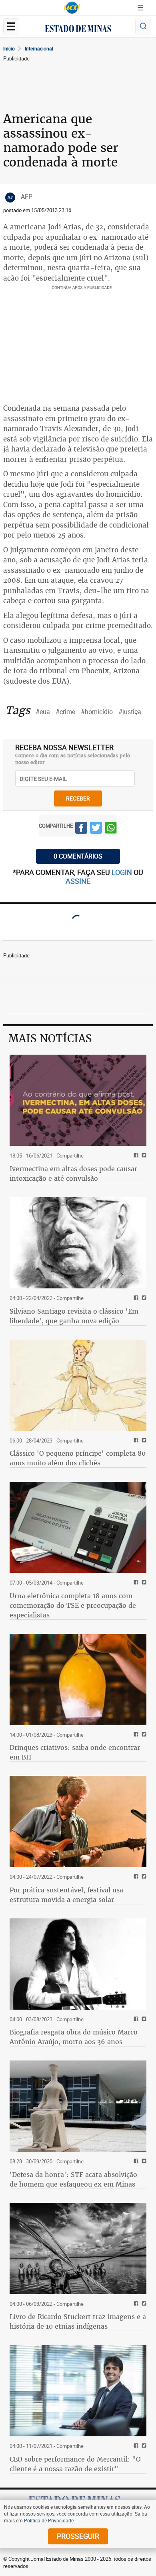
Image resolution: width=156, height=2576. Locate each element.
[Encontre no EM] (143, 27)
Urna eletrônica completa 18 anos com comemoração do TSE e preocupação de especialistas (73, 1605)
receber (78, 798)
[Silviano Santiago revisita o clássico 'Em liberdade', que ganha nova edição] (78, 1243)
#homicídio (97, 712)
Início (9, 48)
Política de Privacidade (49, 2520)
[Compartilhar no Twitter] (96, 829)
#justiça (130, 712)
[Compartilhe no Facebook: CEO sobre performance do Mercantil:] (135, 2446)
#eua (43, 712)
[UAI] (72, 8)
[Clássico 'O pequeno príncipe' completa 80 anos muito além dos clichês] (78, 1385)
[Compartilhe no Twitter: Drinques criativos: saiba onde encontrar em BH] (143, 1735)
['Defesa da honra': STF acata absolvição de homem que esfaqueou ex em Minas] (78, 2106)
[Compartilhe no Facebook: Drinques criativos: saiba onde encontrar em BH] (135, 1735)
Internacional (39, 48)
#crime (65, 712)
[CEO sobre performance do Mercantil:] (78, 2391)
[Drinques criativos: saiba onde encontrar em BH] (78, 1679)
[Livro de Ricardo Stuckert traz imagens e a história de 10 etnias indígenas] (78, 2249)
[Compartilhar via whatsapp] (111, 829)
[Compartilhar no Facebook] (81, 829)
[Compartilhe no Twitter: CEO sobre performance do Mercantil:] (143, 2446)
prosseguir (78, 2536)
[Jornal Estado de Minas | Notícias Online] (78, 30)
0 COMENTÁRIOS (78, 856)
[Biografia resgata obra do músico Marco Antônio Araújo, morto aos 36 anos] (78, 1964)
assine (78, 881)
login (123, 872)
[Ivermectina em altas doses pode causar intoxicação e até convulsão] (78, 1100)
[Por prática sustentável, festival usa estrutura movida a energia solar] (78, 1822)
